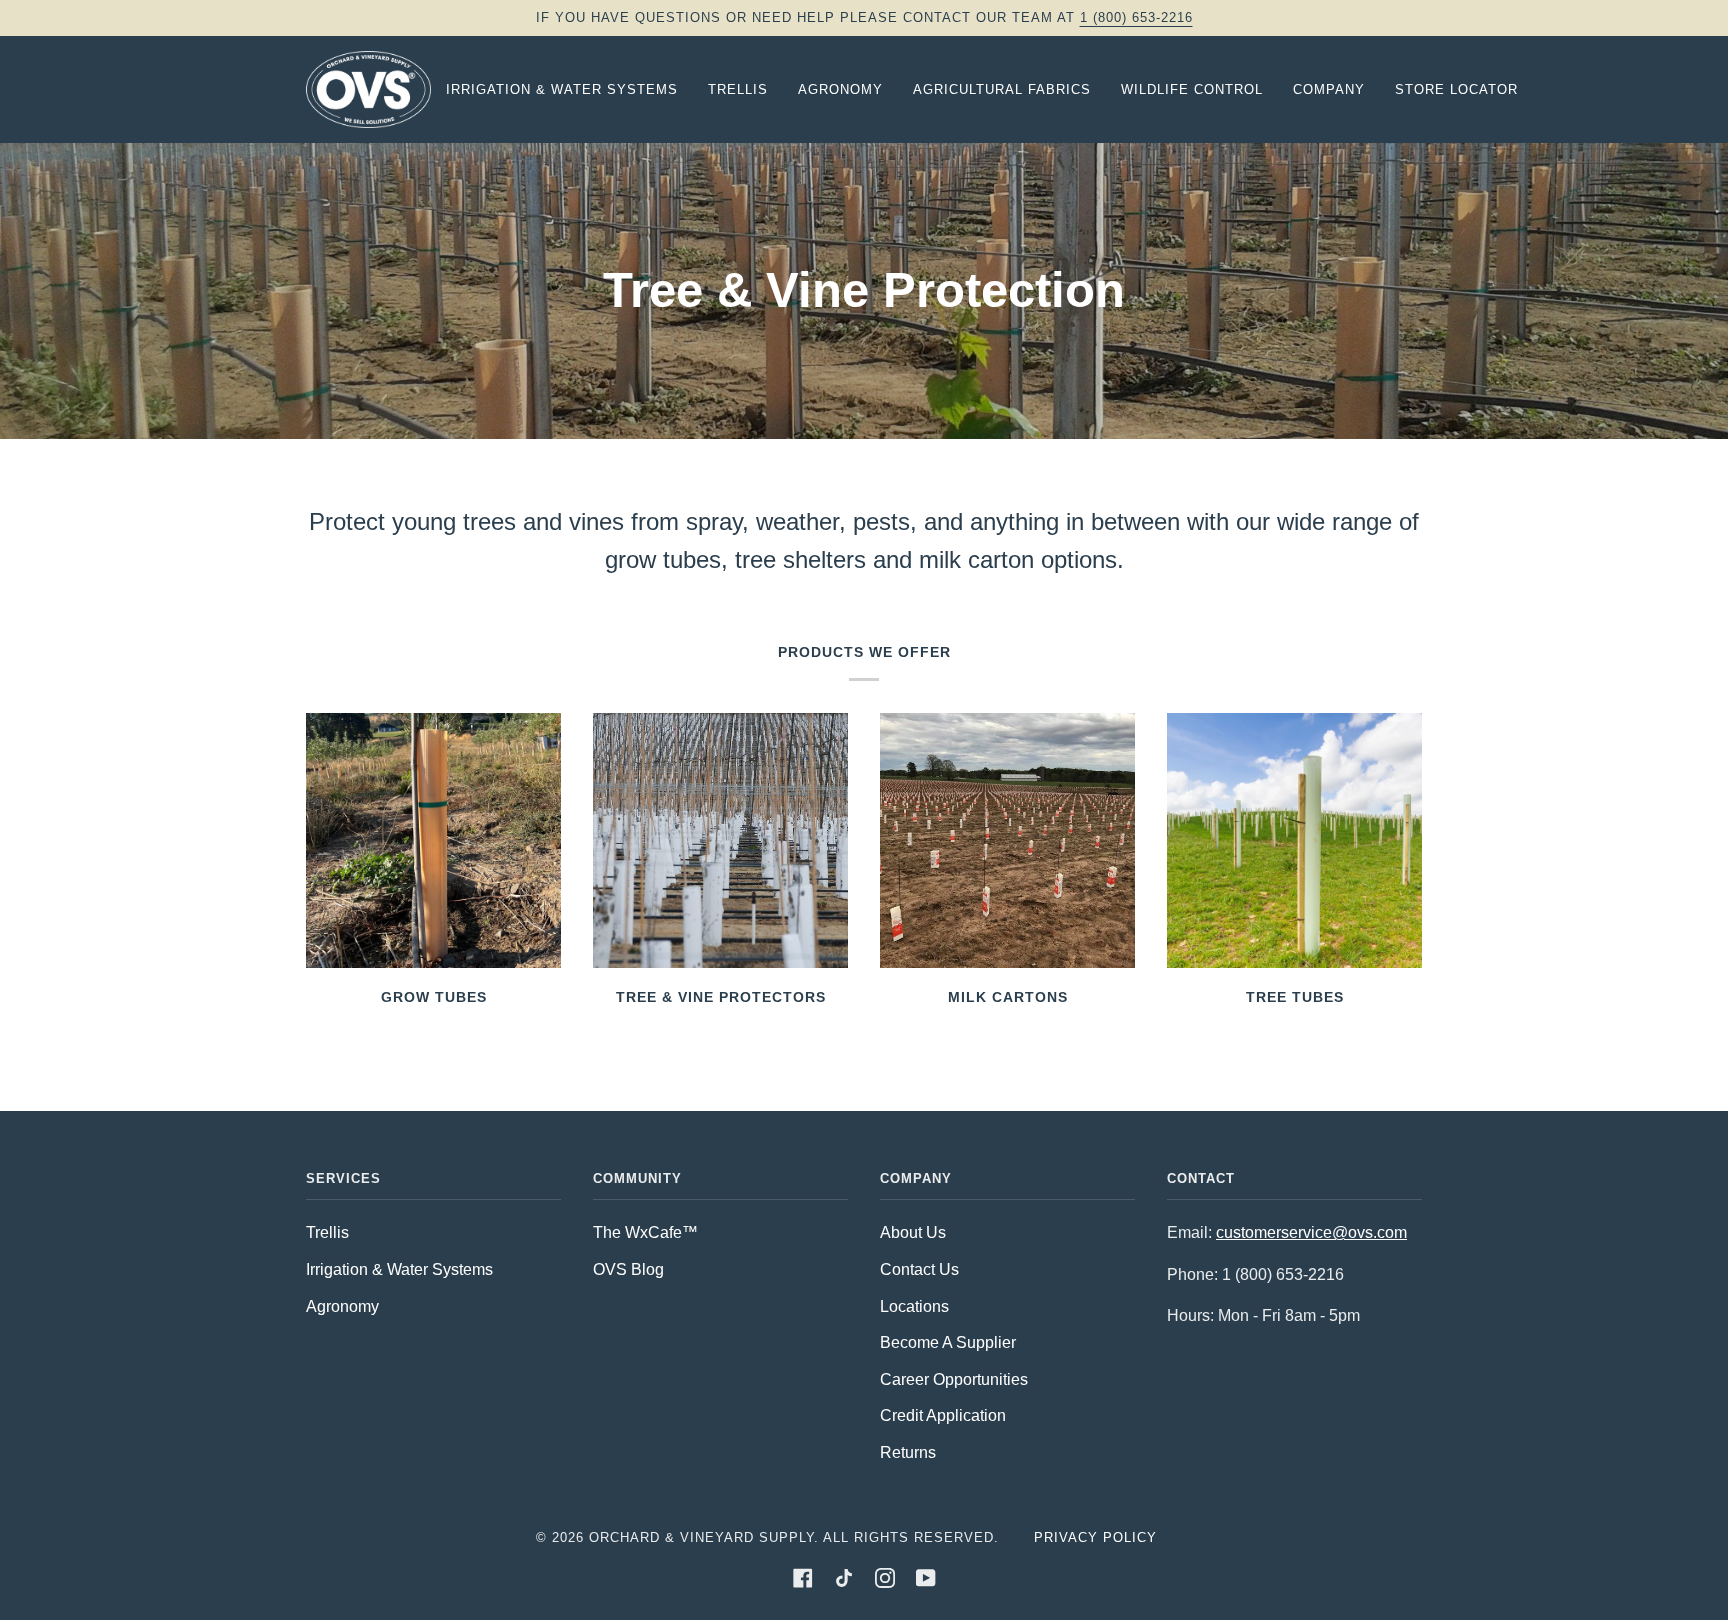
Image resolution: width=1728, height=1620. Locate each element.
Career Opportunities (954, 1379)
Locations (914, 1306)
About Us (913, 1232)
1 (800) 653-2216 (1136, 17)
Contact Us (919, 1269)
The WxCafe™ (645, 1232)
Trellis (327, 1232)
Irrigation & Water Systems (399, 1269)
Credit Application (943, 1415)
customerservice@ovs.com (1311, 1232)
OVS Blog (628, 1269)
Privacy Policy (1095, 1537)
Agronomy (342, 1306)
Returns (908, 1452)
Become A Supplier (948, 1342)
